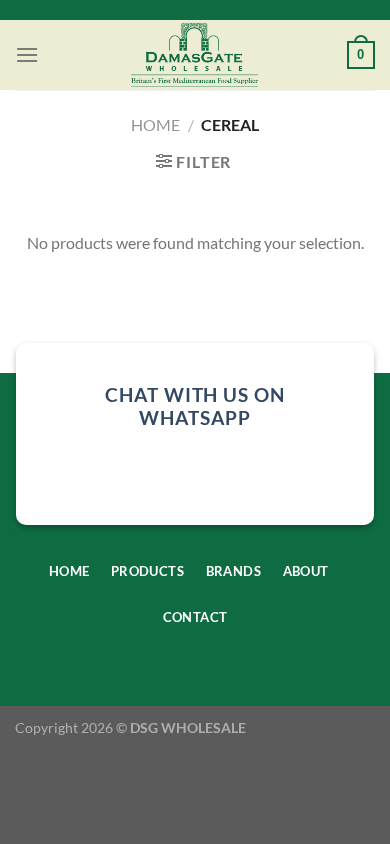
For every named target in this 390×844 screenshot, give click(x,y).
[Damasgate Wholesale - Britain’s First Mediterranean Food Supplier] (194, 55)
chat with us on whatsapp (195, 406)
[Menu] (27, 54)
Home (155, 124)
